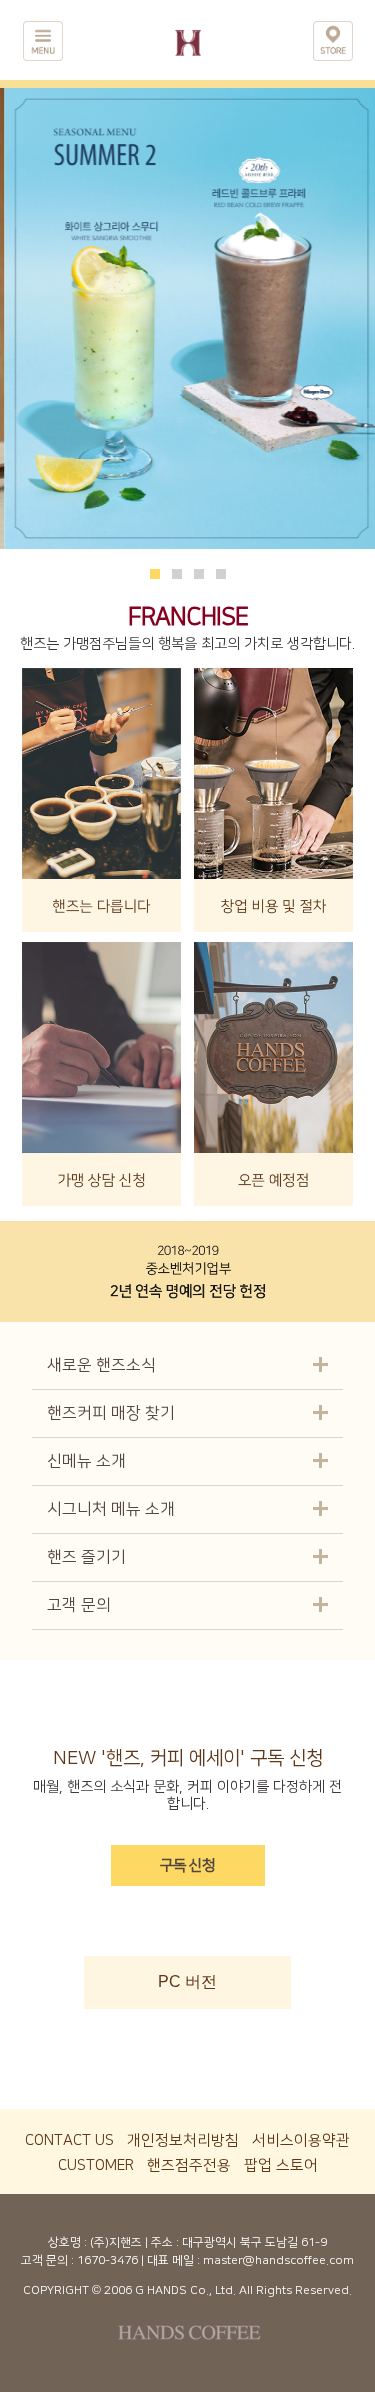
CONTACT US (69, 2140)
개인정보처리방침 (183, 2140)
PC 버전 (187, 1981)
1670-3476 (107, 2260)
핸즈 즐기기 (86, 1557)
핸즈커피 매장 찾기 (111, 1413)
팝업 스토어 (281, 2165)
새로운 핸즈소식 (101, 1365)
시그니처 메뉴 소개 (111, 1509)
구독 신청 (187, 1865)
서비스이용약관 (301, 2140)
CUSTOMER (96, 2165)
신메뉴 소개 (86, 1461)
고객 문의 (79, 1605)
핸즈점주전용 (189, 2165)
